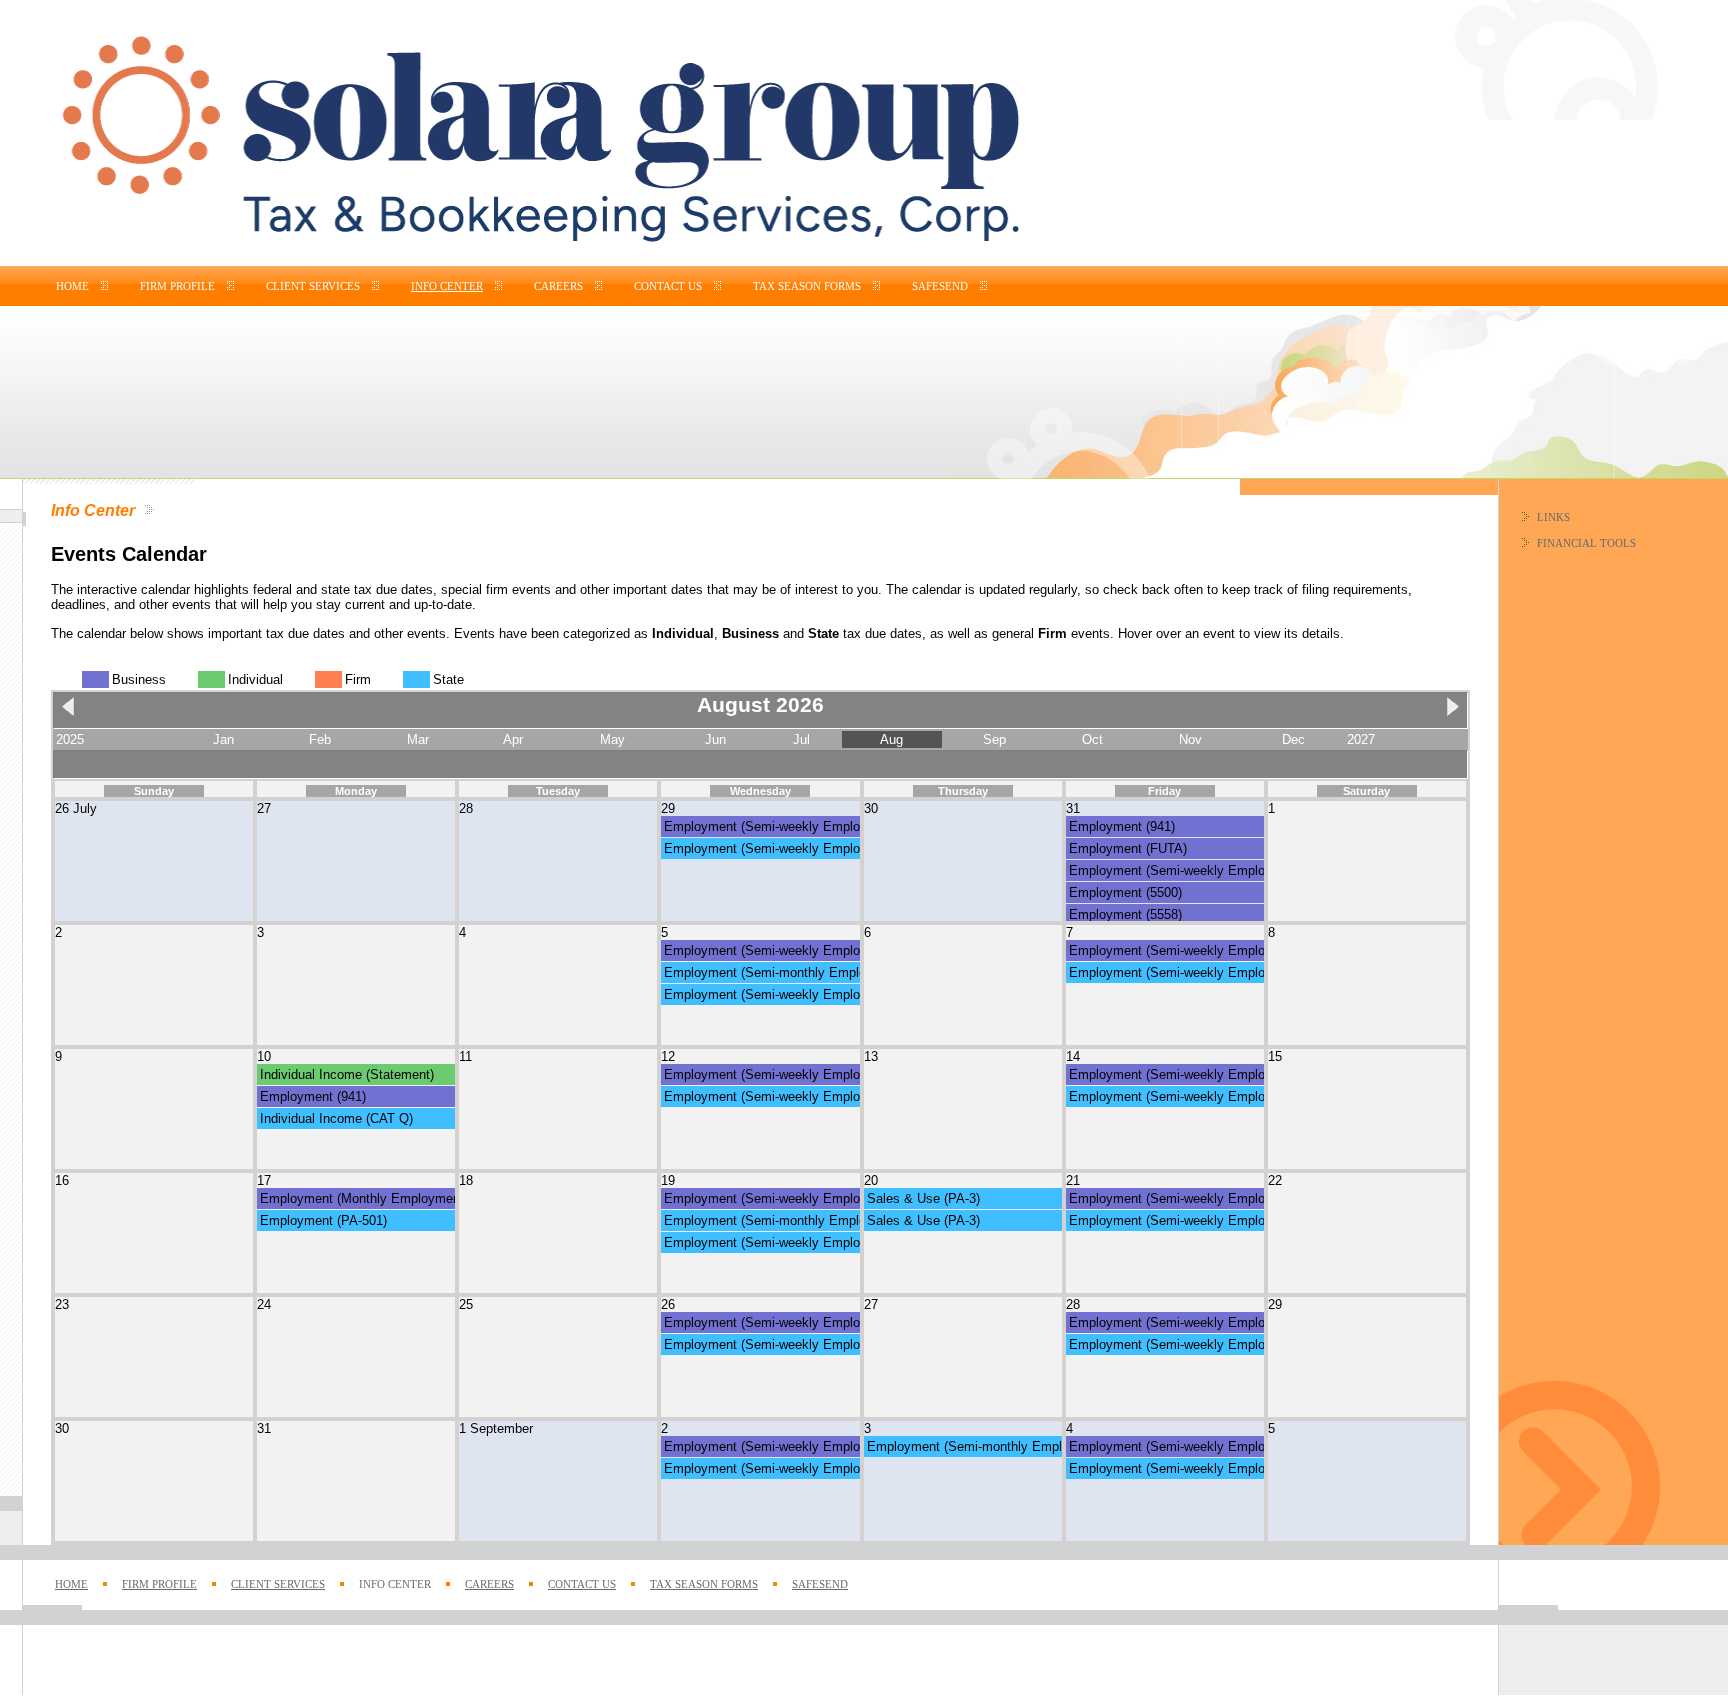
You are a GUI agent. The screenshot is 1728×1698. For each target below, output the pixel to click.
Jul (801, 739)
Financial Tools (1586, 543)
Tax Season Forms (807, 286)
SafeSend (940, 286)
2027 (1361, 739)
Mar (418, 739)
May (612, 739)
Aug (891, 739)
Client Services (313, 286)
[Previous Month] (73, 715)
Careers (558, 286)
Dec (1293, 739)
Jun (715, 739)
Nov (1190, 739)
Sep (994, 739)
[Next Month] (1448, 715)
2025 (70, 739)
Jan (223, 739)
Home (72, 286)
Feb (320, 739)
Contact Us (668, 286)
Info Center (447, 286)
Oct (1092, 739)
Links (1553, 517)
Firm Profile (177, 286)
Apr (513, 739)
